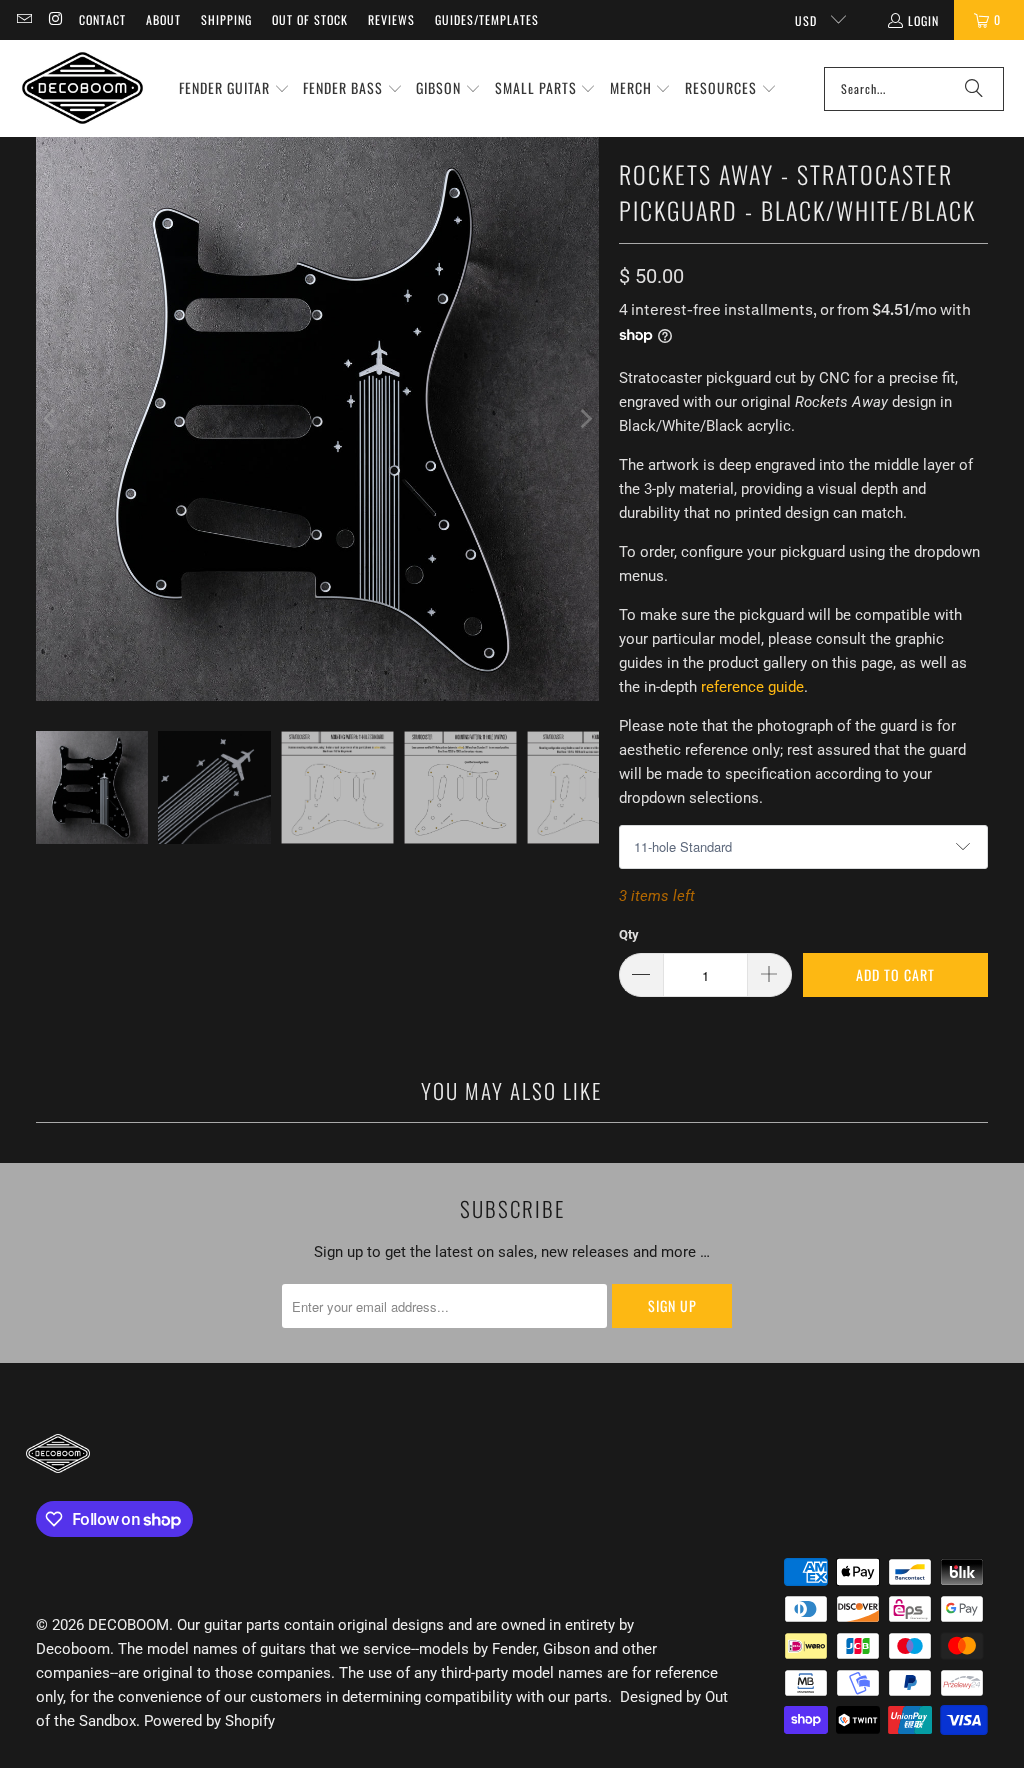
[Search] (974, 89)
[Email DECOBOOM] (23, 19)
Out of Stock (310, 19)
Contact (102, 19)
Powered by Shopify (209, 1721)
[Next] (584, 419)
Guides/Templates (487, 19)
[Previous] (51, 419)
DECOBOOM (128, 1625)
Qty (629, 934)
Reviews (391, 19)
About (163, 19)
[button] (234, 89)
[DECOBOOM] (82, 88)
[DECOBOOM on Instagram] (54, 19)
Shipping (226, 19)
